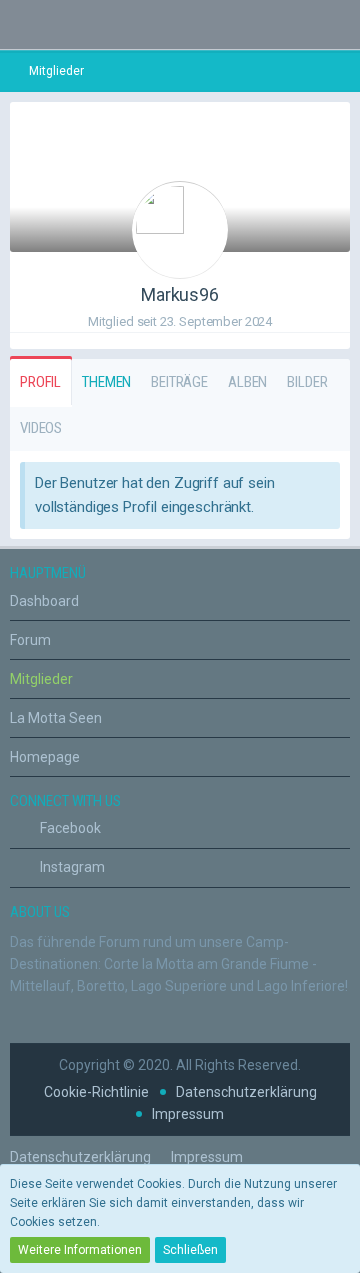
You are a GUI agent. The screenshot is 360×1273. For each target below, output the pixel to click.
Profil (40, 382)
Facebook (69, 828)
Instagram (71, 867)
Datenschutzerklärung (246, 1092)
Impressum (188, 1114)
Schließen (190, 1250)
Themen (106, 382)
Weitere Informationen (80, 1250)
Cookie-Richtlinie (96, 1092)
